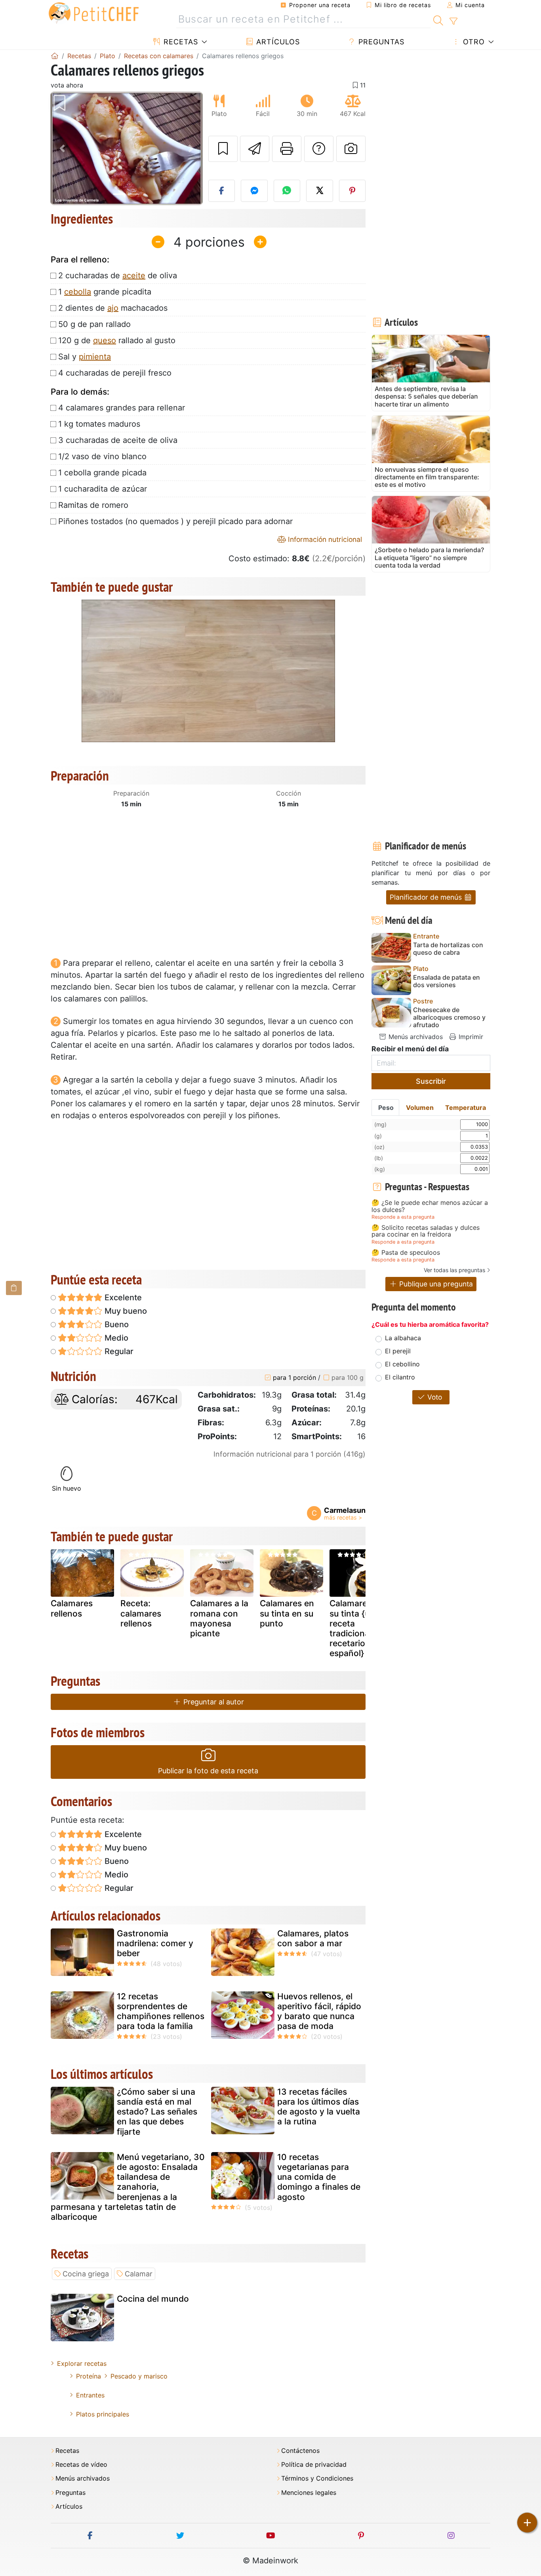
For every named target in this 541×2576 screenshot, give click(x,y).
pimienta (95, 357)
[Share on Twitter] (320, 191)
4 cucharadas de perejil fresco (115, 373)
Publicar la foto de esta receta (208, 1771)
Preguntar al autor (213, 1702)
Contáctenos (300, 2451)
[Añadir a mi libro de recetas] (223, 149)
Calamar (139, 2274)
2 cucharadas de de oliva (118, 275)
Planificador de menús (427, 897)
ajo (113, 308)
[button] (62, 149)
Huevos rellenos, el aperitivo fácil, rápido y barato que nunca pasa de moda (319, 2011)
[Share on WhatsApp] (287, 191)
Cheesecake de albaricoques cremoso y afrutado (449, 1017)
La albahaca (403, 1338)
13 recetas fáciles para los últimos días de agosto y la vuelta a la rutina (319, 2107)
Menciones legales (309, 2493)
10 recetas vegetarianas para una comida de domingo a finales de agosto (319, 2177)
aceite (134, 275)
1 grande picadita (105, 292)
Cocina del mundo (153, 2299)
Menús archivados (415, 1037)
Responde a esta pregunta (403, 1217)
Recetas (180, 42)
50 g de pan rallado (94, 324)
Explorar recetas (82, 2363)
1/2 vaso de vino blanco (102, 456)
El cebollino (402, 1364)
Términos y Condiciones (317, 2478)
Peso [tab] (386, 1108)
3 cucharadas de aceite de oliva (118, 440)
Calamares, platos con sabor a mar (313, 1938)
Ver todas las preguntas (454, 1270)
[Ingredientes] (14, 1288)
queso (105, 340)
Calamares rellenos (72, 1608)
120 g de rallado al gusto (117, 340)
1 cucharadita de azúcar (103, 489)
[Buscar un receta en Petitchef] (438, 19)
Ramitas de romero (93, 505)
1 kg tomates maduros (99, 424)
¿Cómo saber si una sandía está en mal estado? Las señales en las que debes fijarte (157, 2112)
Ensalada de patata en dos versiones (447, 981)
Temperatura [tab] (466, 1108)
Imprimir (470, 1037)
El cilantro (400, 1377)
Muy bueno (125, 1311)
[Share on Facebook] (222, 191)
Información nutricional (324, 539)
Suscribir (431, 1081)
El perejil (398, 1351)
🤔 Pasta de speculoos (406, 1253)
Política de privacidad (314, 2465)
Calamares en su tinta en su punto (287, 1613)
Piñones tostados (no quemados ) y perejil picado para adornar (175, 521)
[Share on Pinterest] (352, 191)
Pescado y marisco (139, 2376)
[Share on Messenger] (254, 191)
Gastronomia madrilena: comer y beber (155, 1943)
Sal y (85, 357)
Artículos (277, 42)
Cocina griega (86, 2274)
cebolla (78, 292)
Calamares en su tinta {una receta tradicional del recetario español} (358, 1628)
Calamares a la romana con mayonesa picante (219, 1618)
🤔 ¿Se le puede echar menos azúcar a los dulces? (430, 1206)
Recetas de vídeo (81, 2465)
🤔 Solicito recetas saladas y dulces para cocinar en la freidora (426, 1231)
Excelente (122, 1297)
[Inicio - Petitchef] (55, 56)
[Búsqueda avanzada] (453, 21)
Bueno (116, 1324)
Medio (115, 1338)
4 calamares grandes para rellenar (122, 408)
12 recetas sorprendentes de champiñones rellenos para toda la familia (161, 2011)
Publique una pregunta (435, 1284)
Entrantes (90, 2395)
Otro (473, 42)
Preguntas (380, 42)
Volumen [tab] (420, 1108)
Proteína (89, 2376)
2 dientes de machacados (113, 308)
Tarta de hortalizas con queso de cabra (448, 949)
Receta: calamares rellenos (141, 1613)
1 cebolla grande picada (102, 473)
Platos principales (103, 2414)
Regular (118, 1351)
